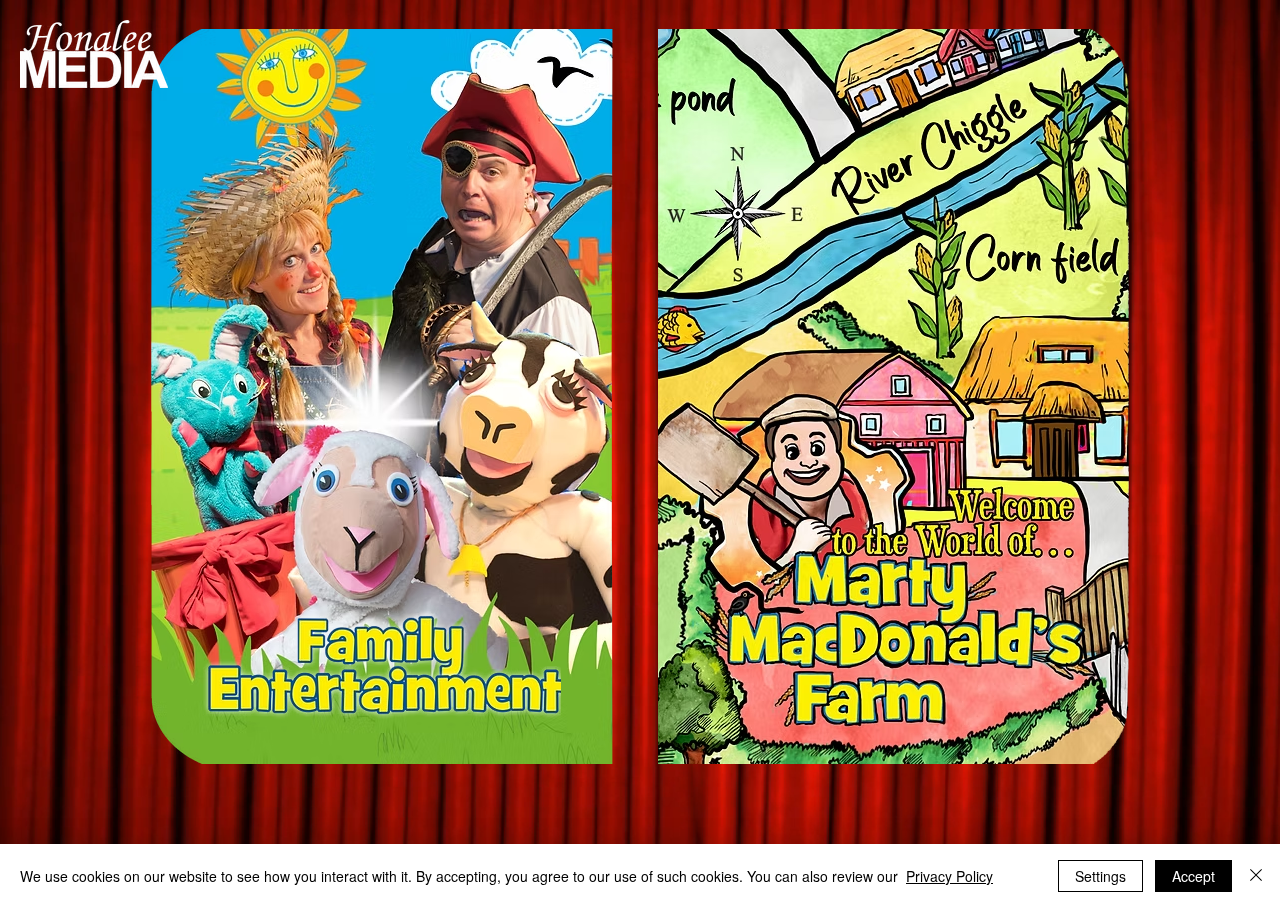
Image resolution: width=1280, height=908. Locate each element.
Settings (1100, 876)
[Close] (1256, 876)
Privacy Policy (949, 876)
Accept (1193, 876)
